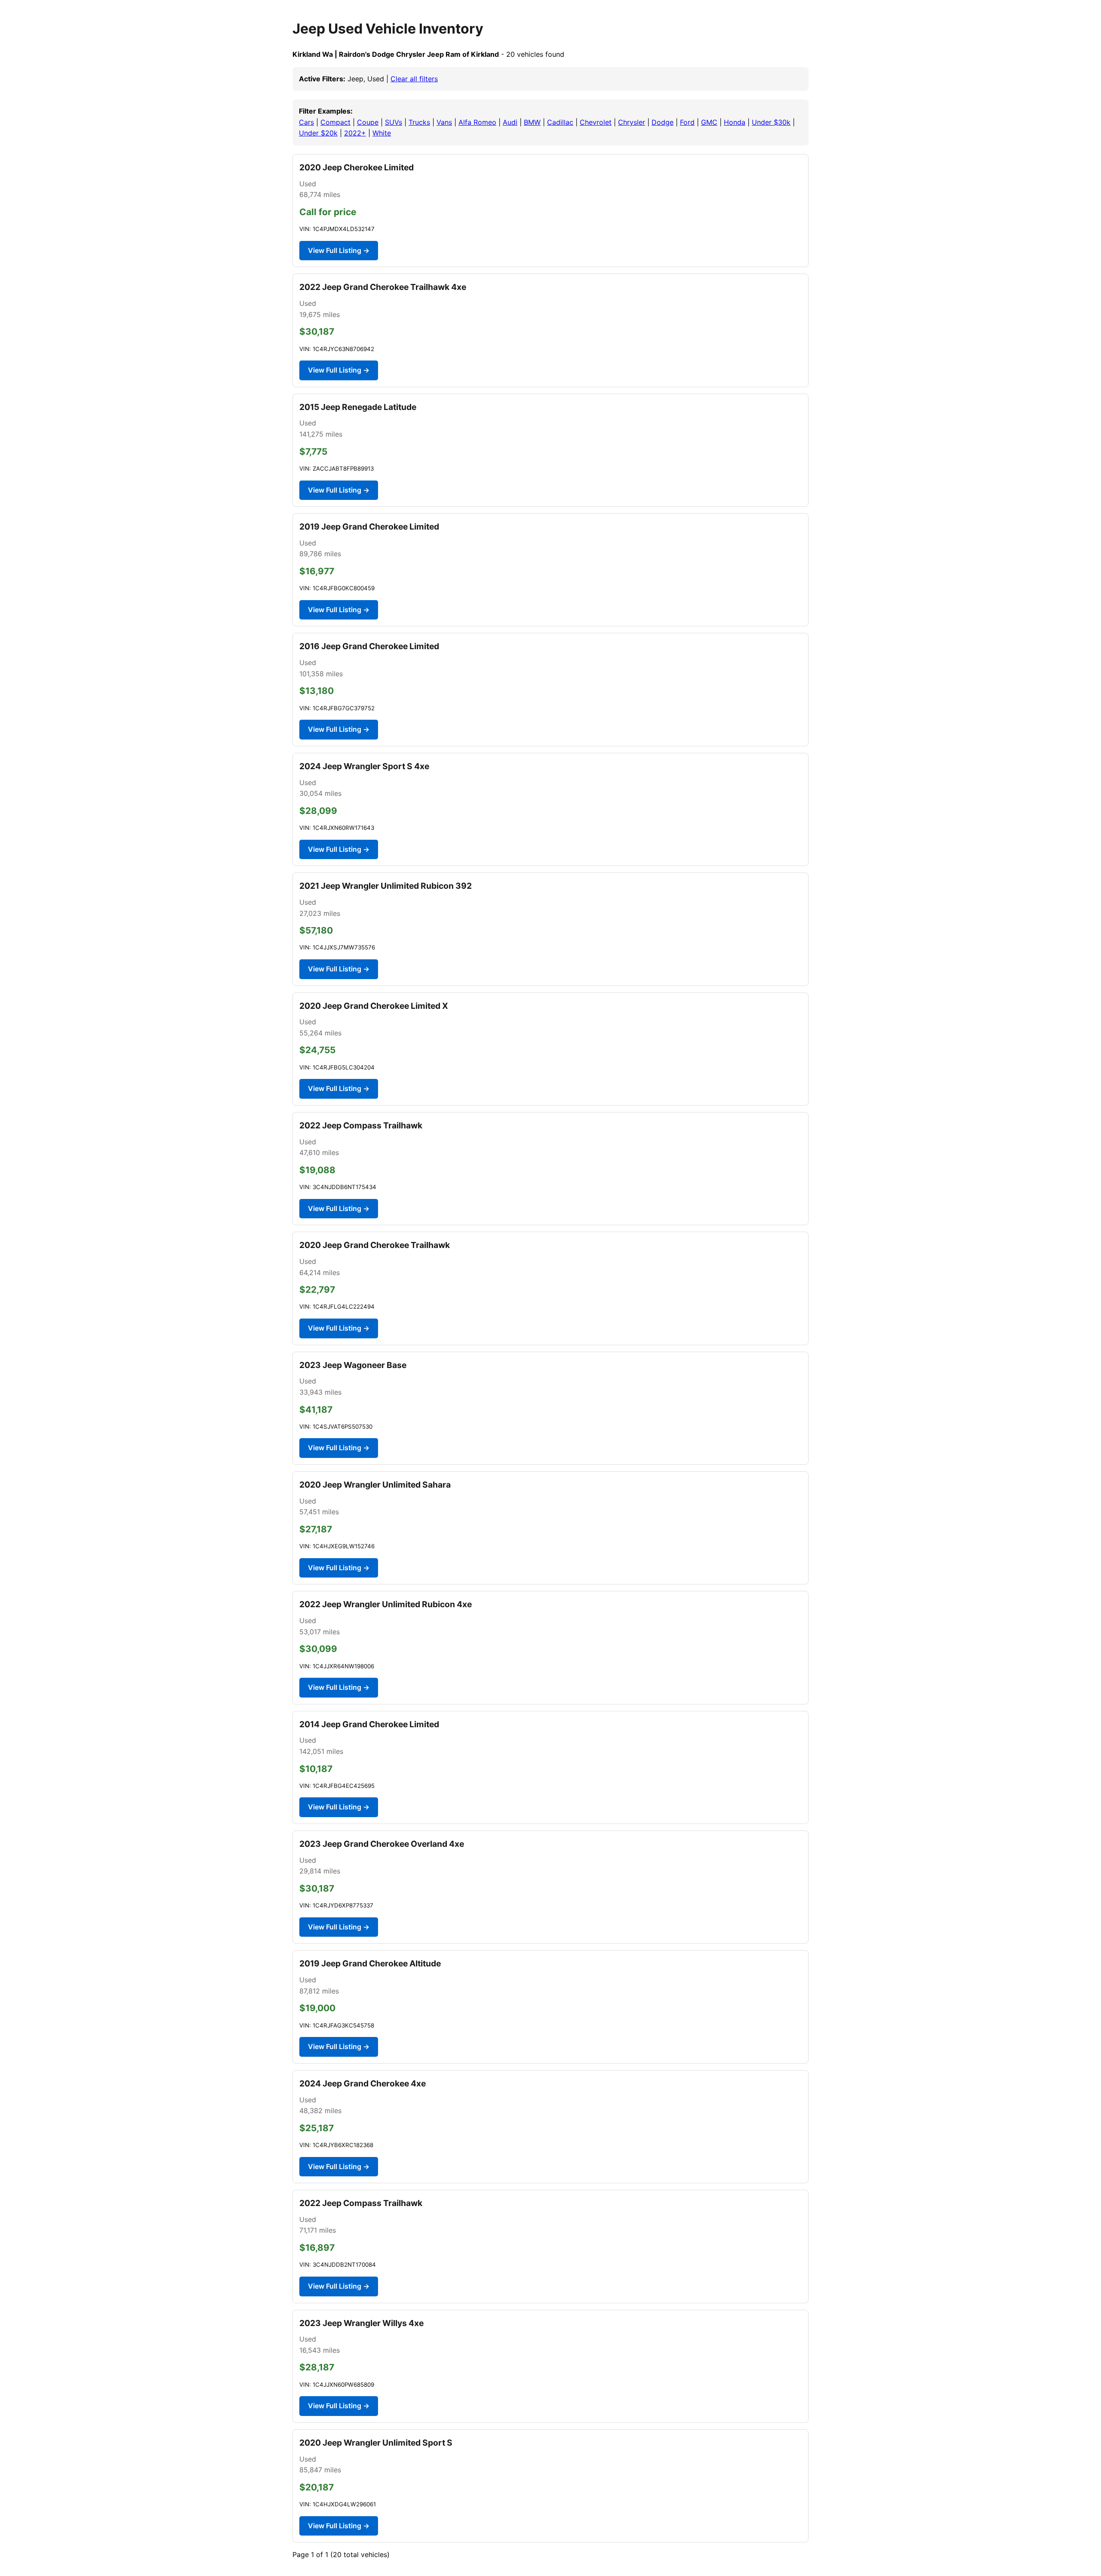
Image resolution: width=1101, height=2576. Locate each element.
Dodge (663, 122)
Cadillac (560, 122)
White (382, 133)
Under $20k (318, 133)
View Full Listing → (339, 250)
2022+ (355, 133)
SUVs (394, 122)
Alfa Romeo (477, 122)
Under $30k (771, 122)
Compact (335, 122)
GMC (709, 122)
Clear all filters (414, 79)
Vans (444, 122)
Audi (510, 122)
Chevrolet (596, 122)
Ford (687, 122)
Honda (735, 122)
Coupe (368, 122)
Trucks (419, 122)
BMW (532, 122)
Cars (306, 122)
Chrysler (632, 122)
